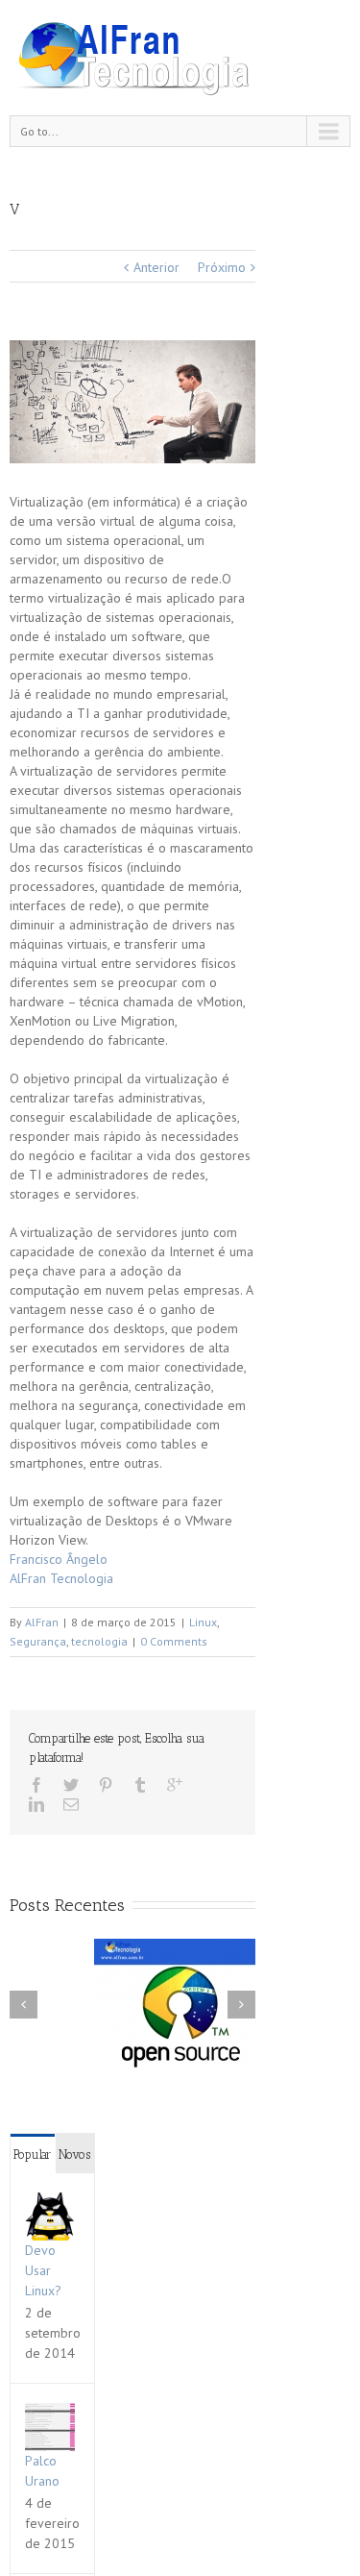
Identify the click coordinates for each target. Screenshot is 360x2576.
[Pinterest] (106, 1785)
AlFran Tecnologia (61, 1578)
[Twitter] (71, 1785)
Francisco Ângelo (59, 1559)
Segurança (38, 1641)
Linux (203, 1622)
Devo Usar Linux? (43, 2270)
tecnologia (99, 1641)
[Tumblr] (140, 1785)
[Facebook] (36, 1785)
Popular (32, 2155)
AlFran (42, 1622)
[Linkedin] (36, 1804)
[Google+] (175, 1785)
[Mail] (71, 1804)
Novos (74, 2155)
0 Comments (174, 1641)
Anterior (156, 267)
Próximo (222, 267)
